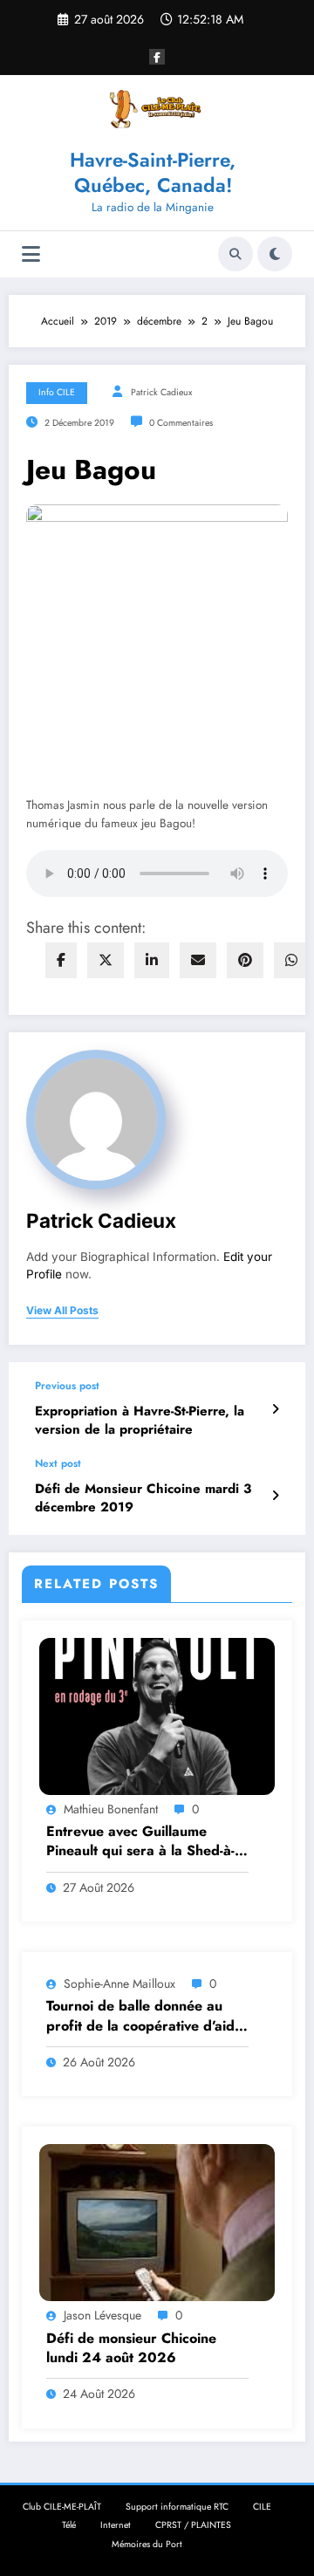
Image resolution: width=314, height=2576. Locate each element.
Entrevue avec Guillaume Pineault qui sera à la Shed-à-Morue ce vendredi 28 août (140, 1842)
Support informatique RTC (177, 2507)
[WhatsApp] (291, 960)
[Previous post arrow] (275, 1409)
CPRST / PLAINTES (193, 2525)
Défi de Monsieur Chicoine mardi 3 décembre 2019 (143, 1498)
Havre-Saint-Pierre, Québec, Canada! (153, 172)
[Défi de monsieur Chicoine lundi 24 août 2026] (157, 2222)
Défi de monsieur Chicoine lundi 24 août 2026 (131, 2348)
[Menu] (31, 254)
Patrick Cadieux (161, 392)
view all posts (62, 1311)
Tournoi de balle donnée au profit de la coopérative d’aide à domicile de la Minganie (144, 2016)
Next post (58, 1463)
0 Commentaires (181, 423)
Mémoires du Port (147, 2544)
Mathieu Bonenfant (111, 1809)
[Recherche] (235, 254)
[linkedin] (152, 960)
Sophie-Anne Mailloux (119, 1983)
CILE (262, 2507)
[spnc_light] (275, 254)
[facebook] (61, 960)
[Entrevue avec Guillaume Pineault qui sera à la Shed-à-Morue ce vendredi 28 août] (157, 1715)
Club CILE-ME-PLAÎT (62, 2507)
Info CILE (57, 392)
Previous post (67, 1386)
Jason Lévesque (102, 2315)
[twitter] (106, 960)
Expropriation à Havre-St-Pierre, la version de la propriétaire (140, 1421)
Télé (69, 2525)
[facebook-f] (157, 57)
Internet (116, 2525)
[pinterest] (245, 960)
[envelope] (198, 960)
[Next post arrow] (275, 1496)
